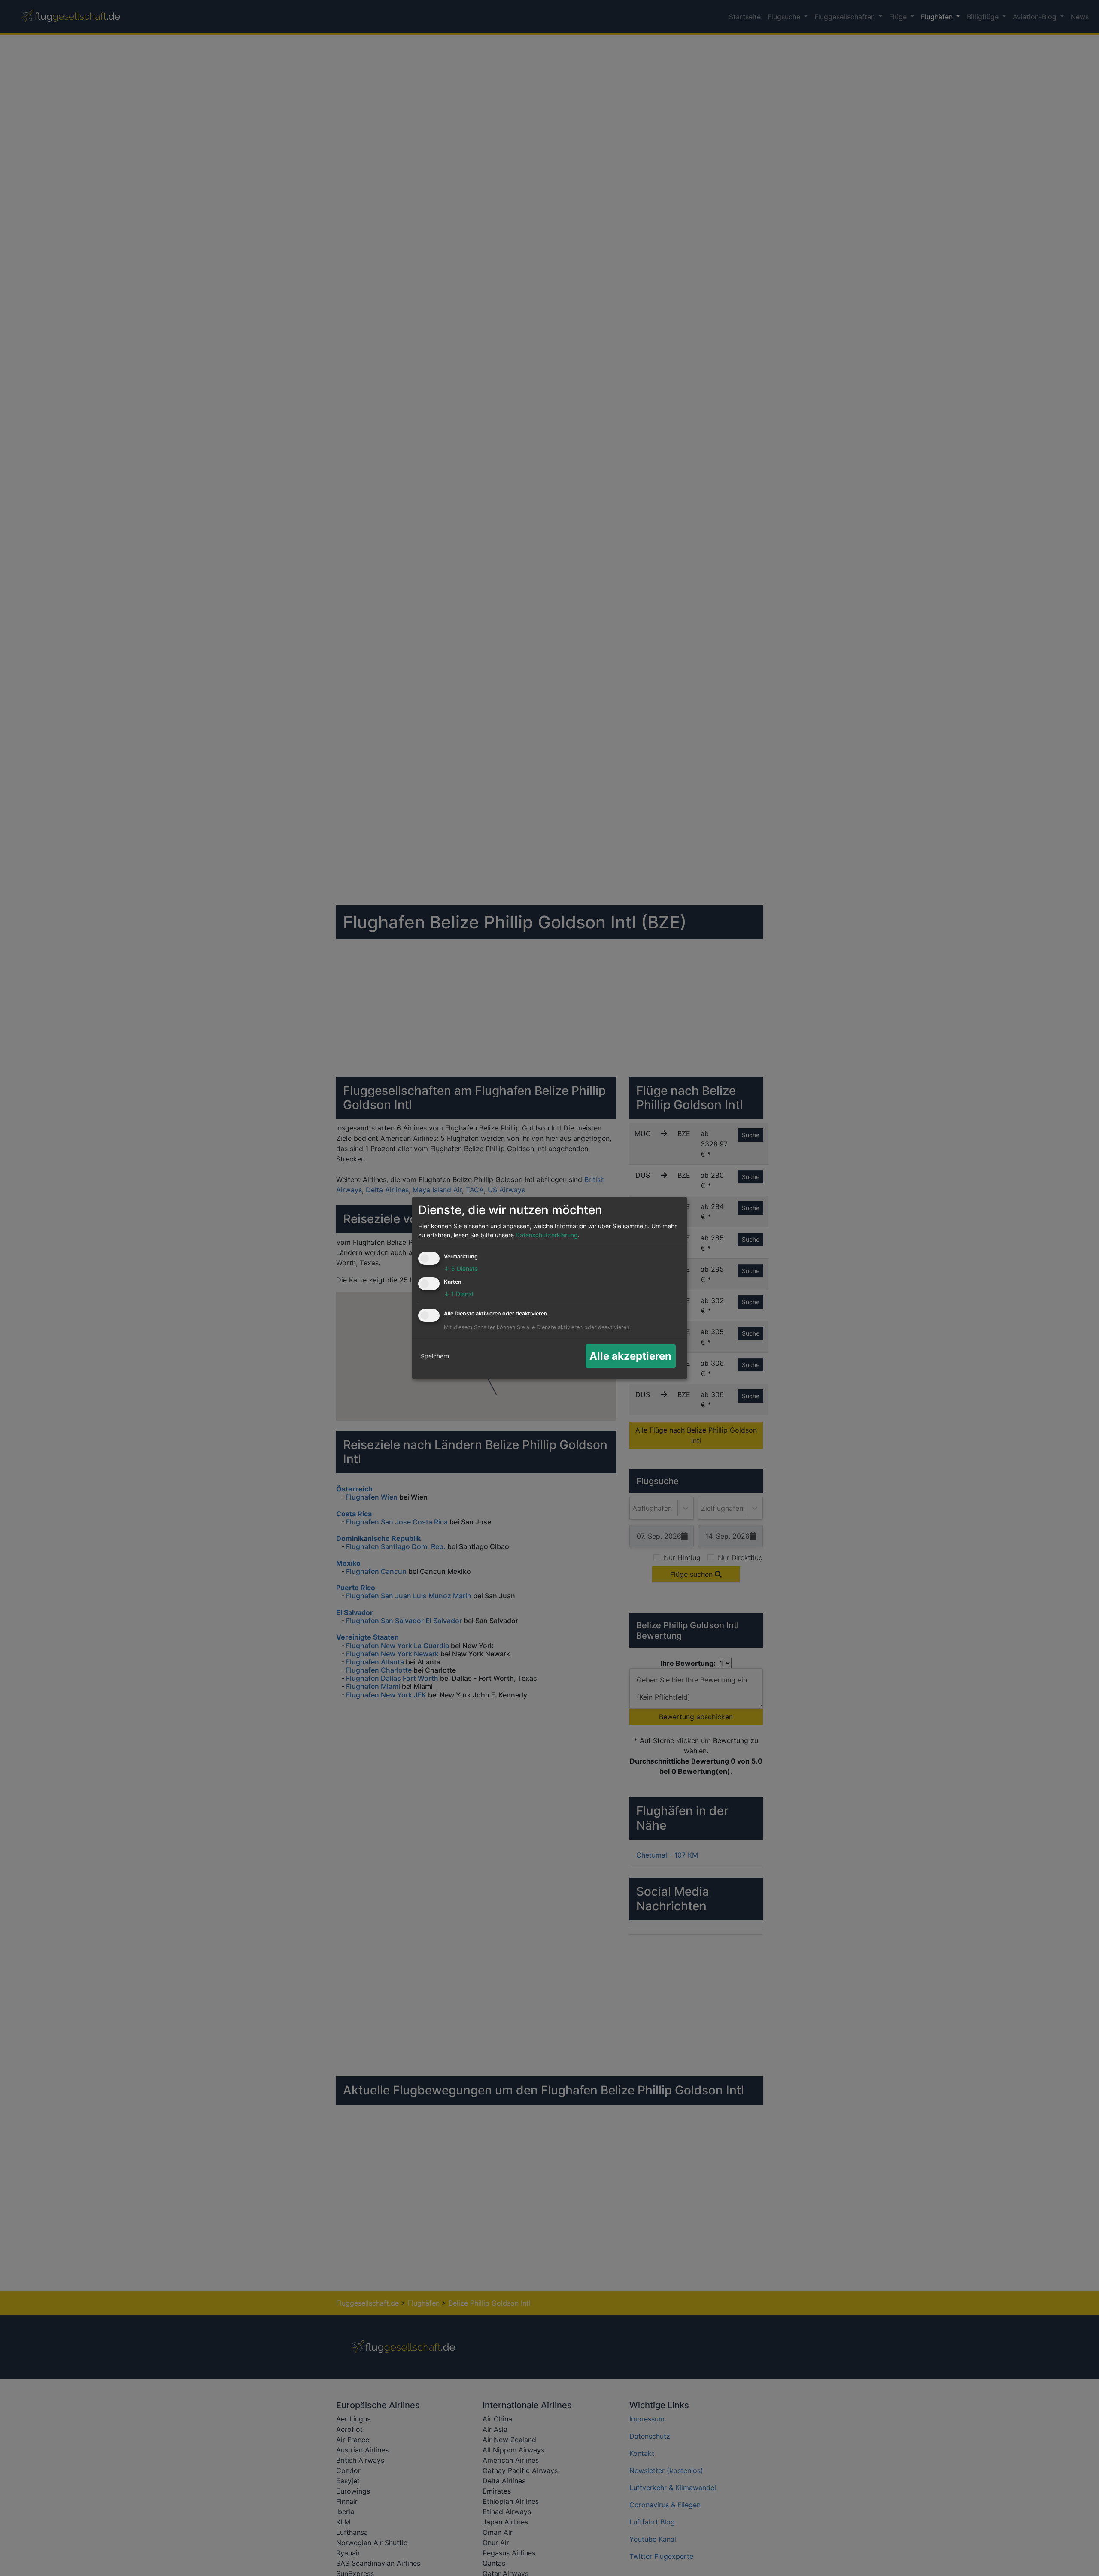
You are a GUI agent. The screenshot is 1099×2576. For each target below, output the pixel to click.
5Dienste (461, 1268)
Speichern (435, 1356)
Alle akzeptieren (630, 1356)
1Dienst (459, 1294)
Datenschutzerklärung (547, 1235)
